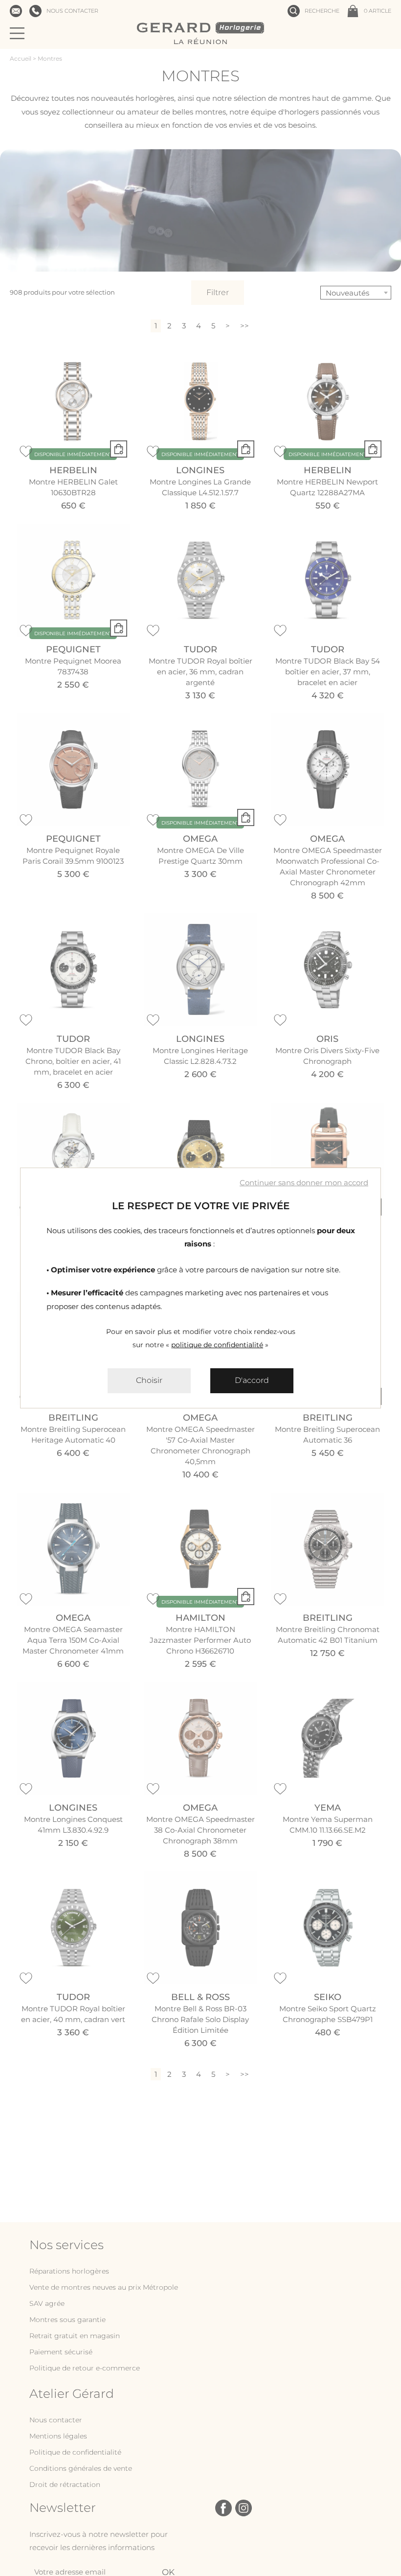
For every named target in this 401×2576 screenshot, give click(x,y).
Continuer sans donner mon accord (304, 1183)
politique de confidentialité (217, 1345)
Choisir (149, 1380)
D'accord (252, 1380)
